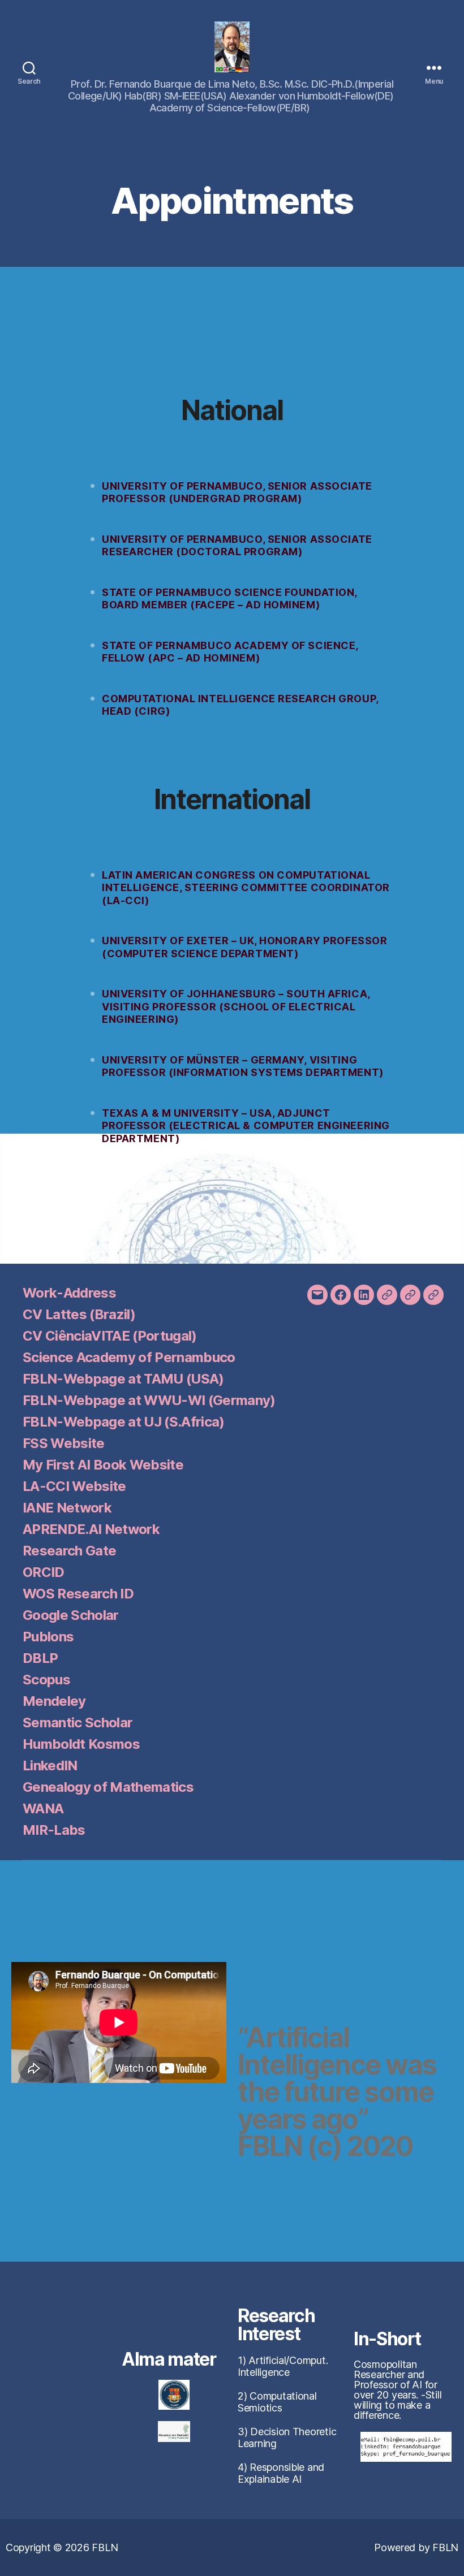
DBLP (40, 1658)
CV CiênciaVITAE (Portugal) (110, 1336)
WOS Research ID (78, 1594)
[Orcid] (410, 1295)
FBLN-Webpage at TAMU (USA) (123, 1379)
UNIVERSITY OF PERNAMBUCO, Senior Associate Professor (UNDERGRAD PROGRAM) (237, 492)
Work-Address (69, 1293)
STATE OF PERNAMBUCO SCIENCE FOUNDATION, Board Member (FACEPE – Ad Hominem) (229, 599)
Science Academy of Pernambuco (129, 1357)
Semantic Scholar (78, 1723)
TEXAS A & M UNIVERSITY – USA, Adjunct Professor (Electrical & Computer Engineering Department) (246, 1126)
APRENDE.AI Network (91, 1529)
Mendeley (54, 1701)
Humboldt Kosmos (81, 1744)
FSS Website (64, 1443)
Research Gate (69, 1551)
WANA (43, 1808)
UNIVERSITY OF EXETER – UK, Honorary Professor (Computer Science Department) (244, 947)
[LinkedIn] (364, 1295)
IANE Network (67, 1508)
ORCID (44, 1572)
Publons (48, 1637)
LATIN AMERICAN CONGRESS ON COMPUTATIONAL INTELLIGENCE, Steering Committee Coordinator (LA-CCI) (246, 888)
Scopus (46, 1680)
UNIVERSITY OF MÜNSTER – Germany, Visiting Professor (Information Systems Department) (243, 1066)
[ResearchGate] (387, 1295)
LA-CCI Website (74, 1486)
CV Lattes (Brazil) (79, 1314)
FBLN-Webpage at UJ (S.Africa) (124, 1422)
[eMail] (317, 1295)
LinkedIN (50, 1765)
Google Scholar (71, 1615)
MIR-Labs (54, 1830)
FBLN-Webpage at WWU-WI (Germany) (149, 1400)
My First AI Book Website (103, 1465)
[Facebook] (341, 1295)
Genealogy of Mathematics (108, 1787)
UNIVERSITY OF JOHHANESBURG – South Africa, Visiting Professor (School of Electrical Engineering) (236, 1006)
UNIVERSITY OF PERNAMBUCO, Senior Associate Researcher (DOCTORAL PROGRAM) (237, 546)
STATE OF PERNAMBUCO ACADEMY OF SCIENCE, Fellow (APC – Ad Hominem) (230, 652)
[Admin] (433, 1295)
